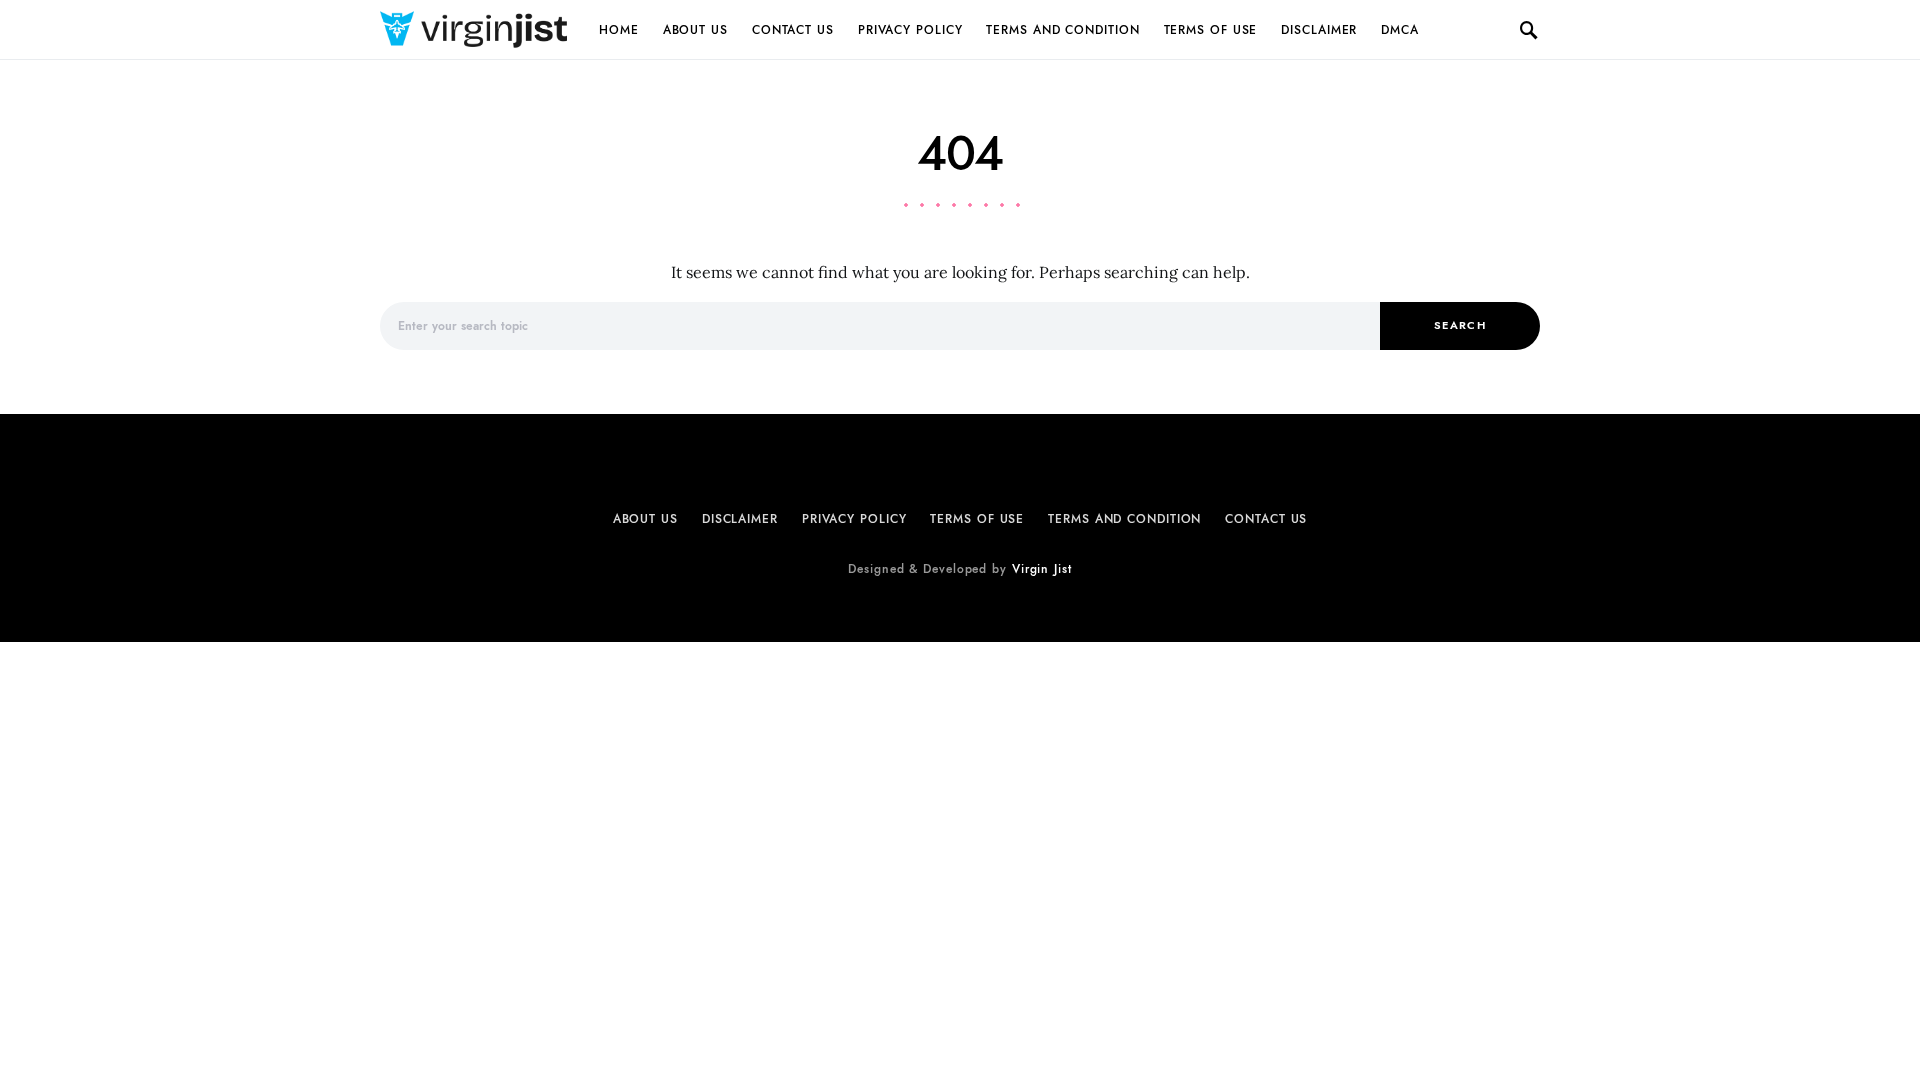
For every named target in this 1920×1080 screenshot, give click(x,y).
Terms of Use (1211, 30)
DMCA (1400, 30)
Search (1460, 325)
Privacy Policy (910, 30)
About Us (695, 30)
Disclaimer (1319, 30)
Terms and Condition (1062, 30)
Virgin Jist (1042, 569)
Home (619, 30)
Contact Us (793, 30)
